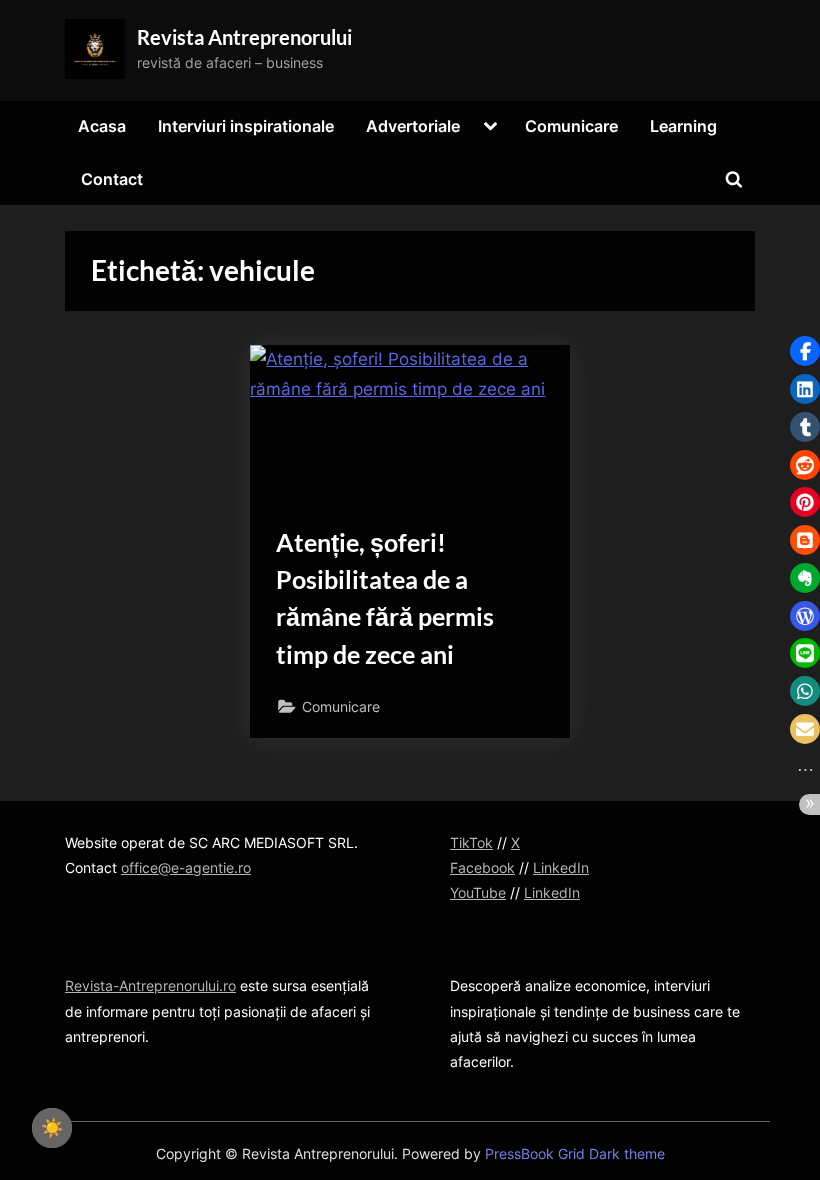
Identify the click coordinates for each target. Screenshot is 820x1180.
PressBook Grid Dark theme (575, 1154)
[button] (805, 351)
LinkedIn (561, 867)
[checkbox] (52, 1128)
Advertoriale (413, 126)
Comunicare (571, 126)
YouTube (478, 892)
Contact (112, 179)
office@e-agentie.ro (186, 867)
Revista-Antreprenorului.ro (150, 985)
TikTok (471, 842)
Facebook (482, 867)
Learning (683, 126)
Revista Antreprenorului (244, 37)
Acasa (102, 126)
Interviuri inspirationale (246, 126)
